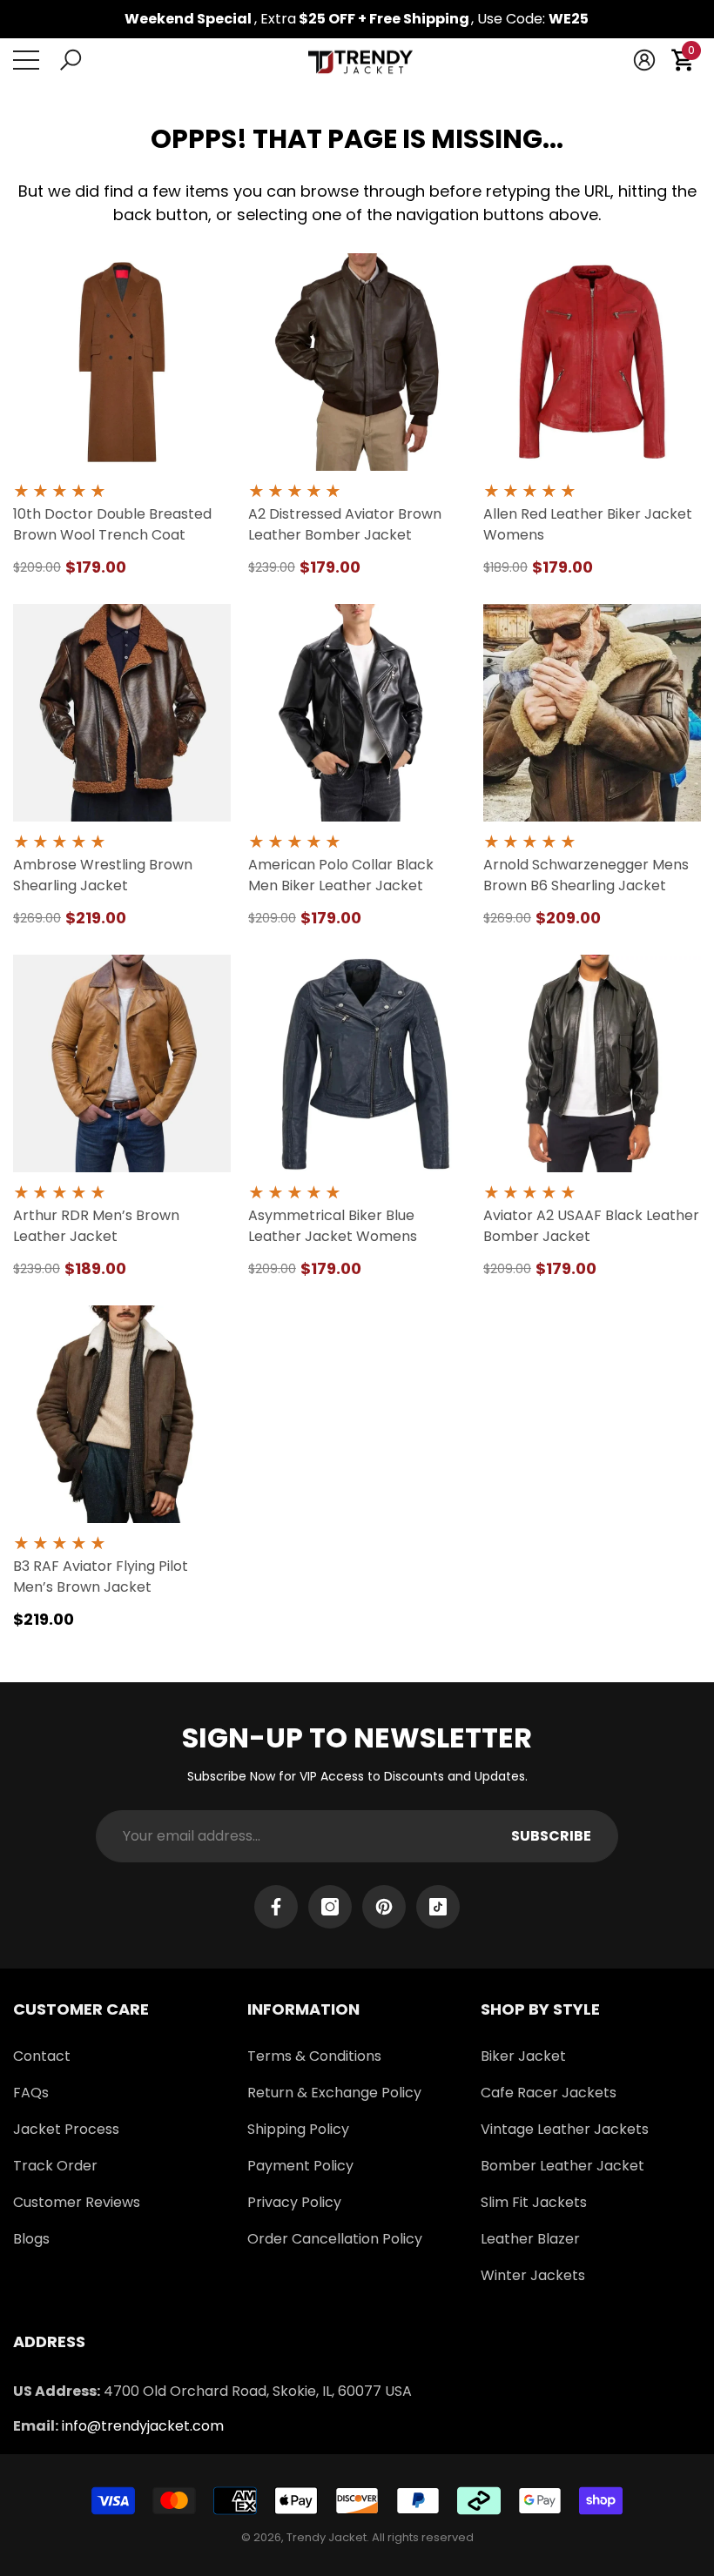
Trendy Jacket (327, 2537)
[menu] (26, 60)
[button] (71, 60)
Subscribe (551, 1836)
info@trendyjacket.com (143, 2426)
